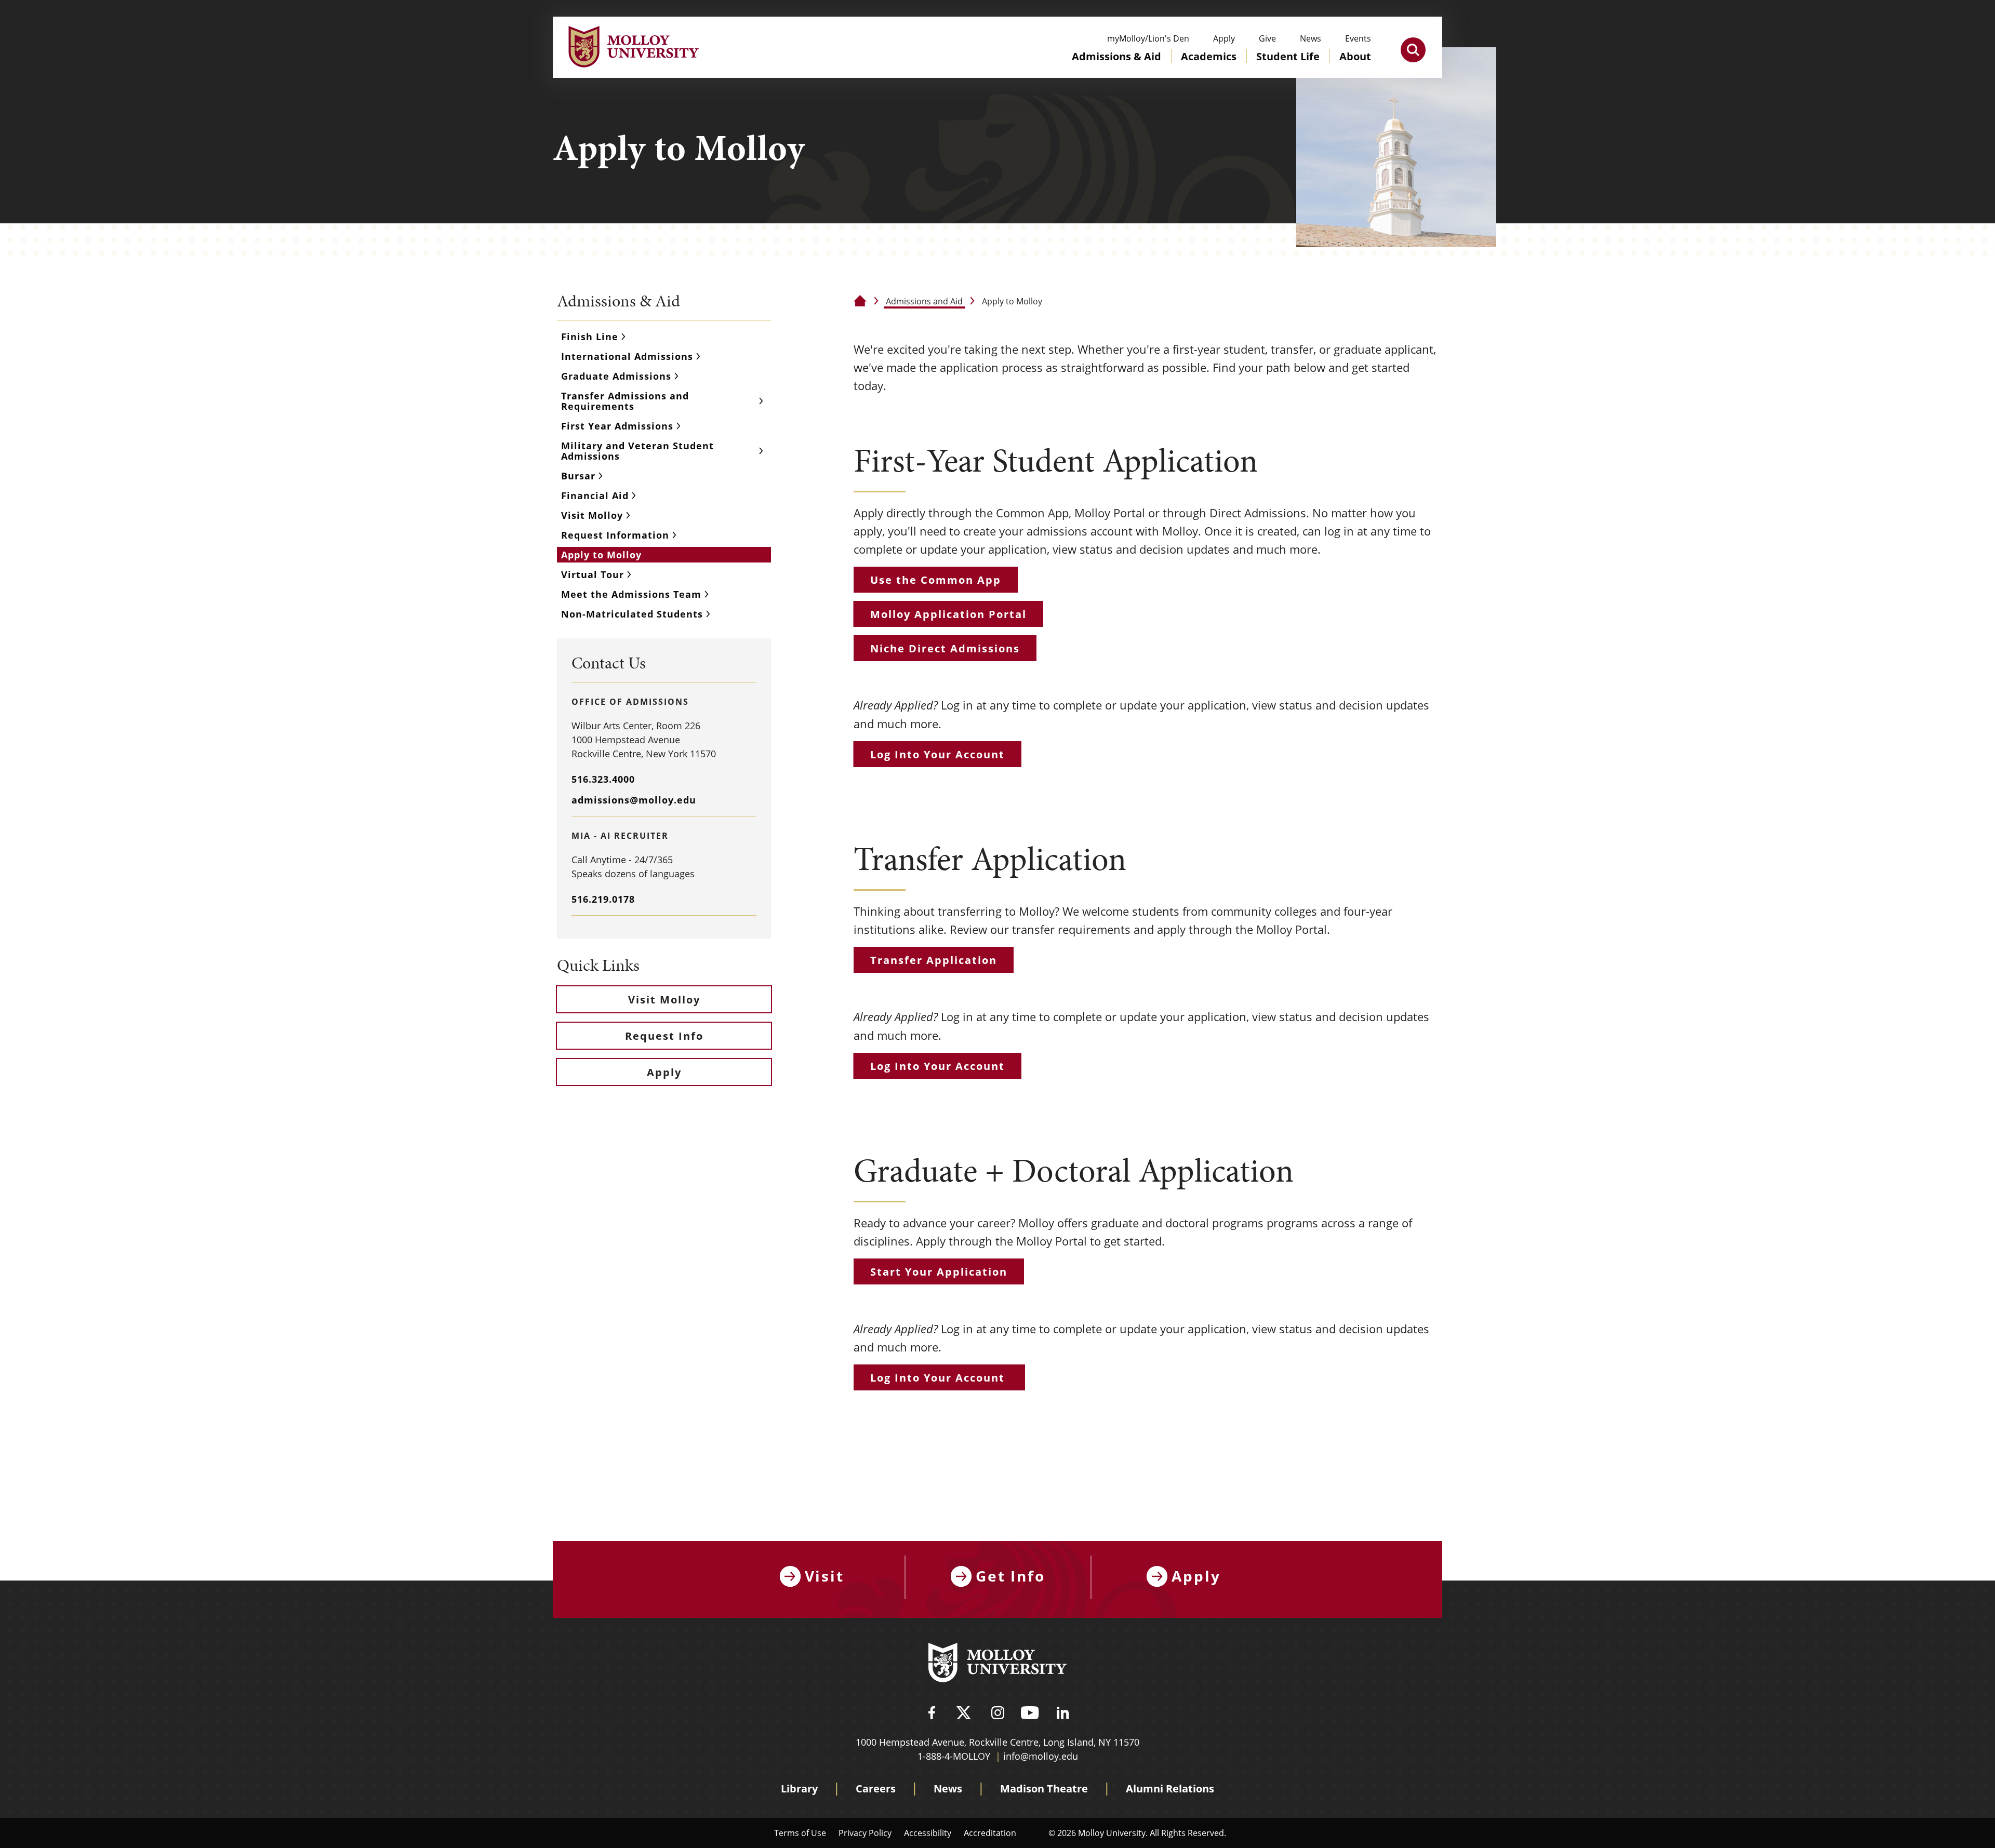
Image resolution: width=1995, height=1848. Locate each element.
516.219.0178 (603, 899)
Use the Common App (936, 580)
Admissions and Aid (924, 301)
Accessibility (928, 1833)
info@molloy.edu (1041, 1756)
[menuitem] (1116, 66)
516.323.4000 (603, 779)
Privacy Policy (865, 1833)
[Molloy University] (997, 1664)
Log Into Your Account (937, 754)
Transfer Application (934, 960)
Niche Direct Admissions (945, 648)
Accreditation (990, 1833)
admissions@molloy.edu (634, 800)
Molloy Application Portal (948, 614)
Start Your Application (939, 1272)
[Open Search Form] (1413, 50)
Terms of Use (800, 1833)
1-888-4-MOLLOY (954, 1756)
